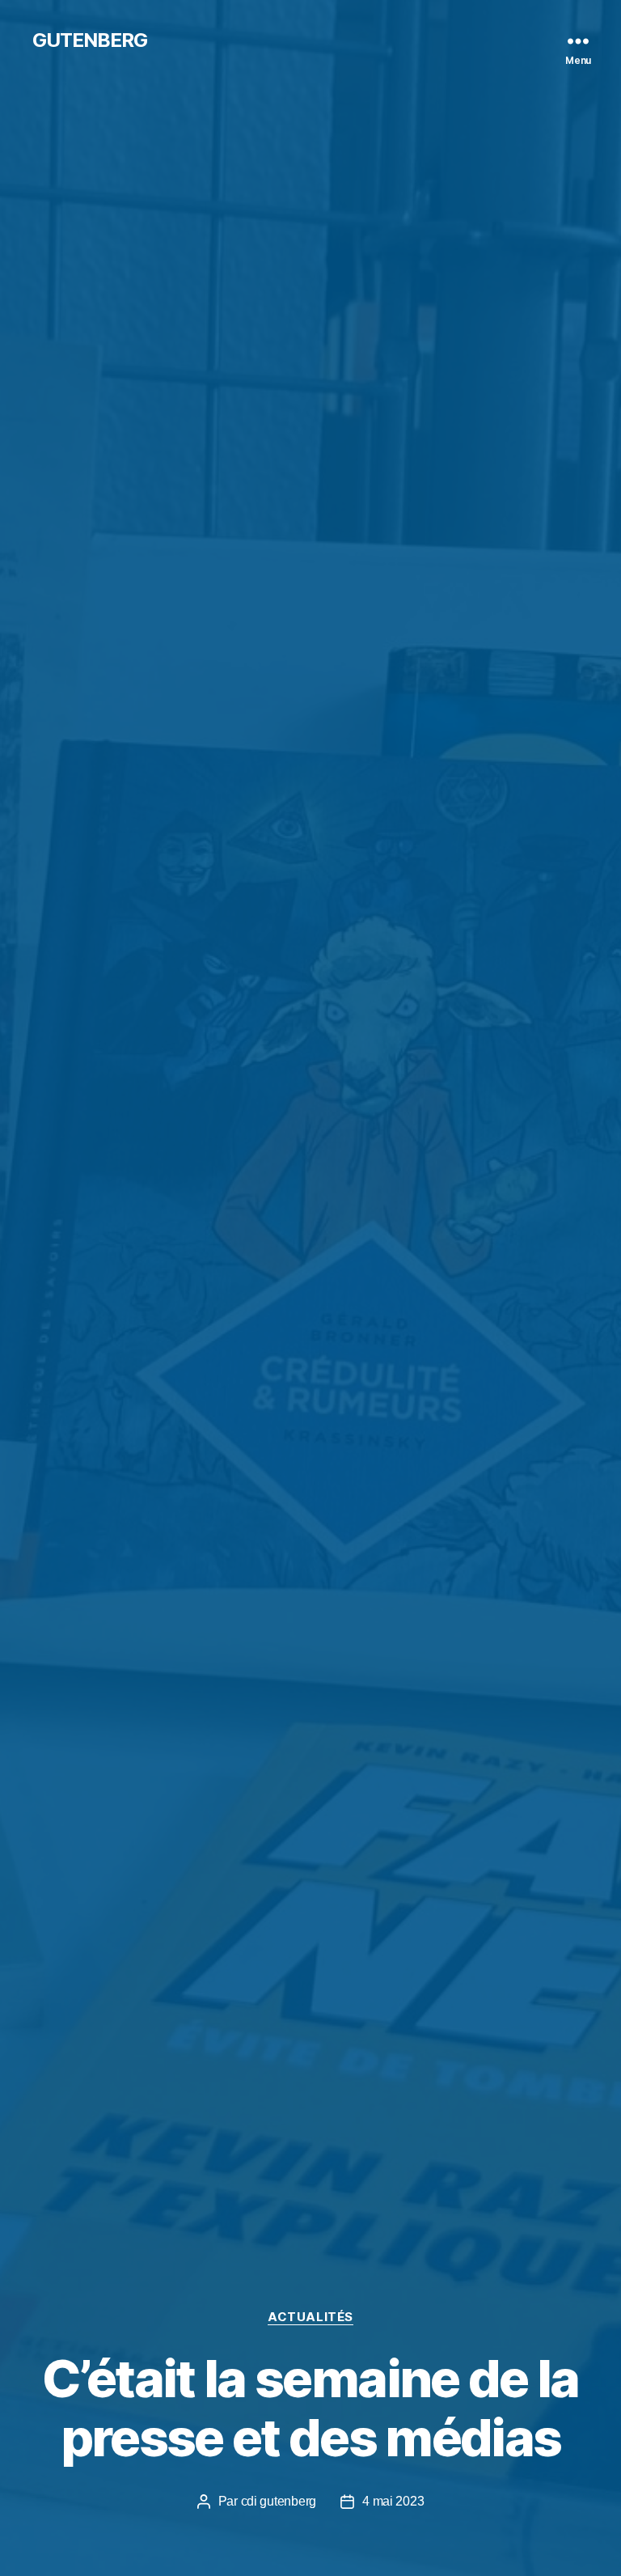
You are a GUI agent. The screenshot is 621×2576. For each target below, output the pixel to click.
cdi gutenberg (279, 2501)
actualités (310, 2317)
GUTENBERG (90, 40)
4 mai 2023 (393, 2501)
